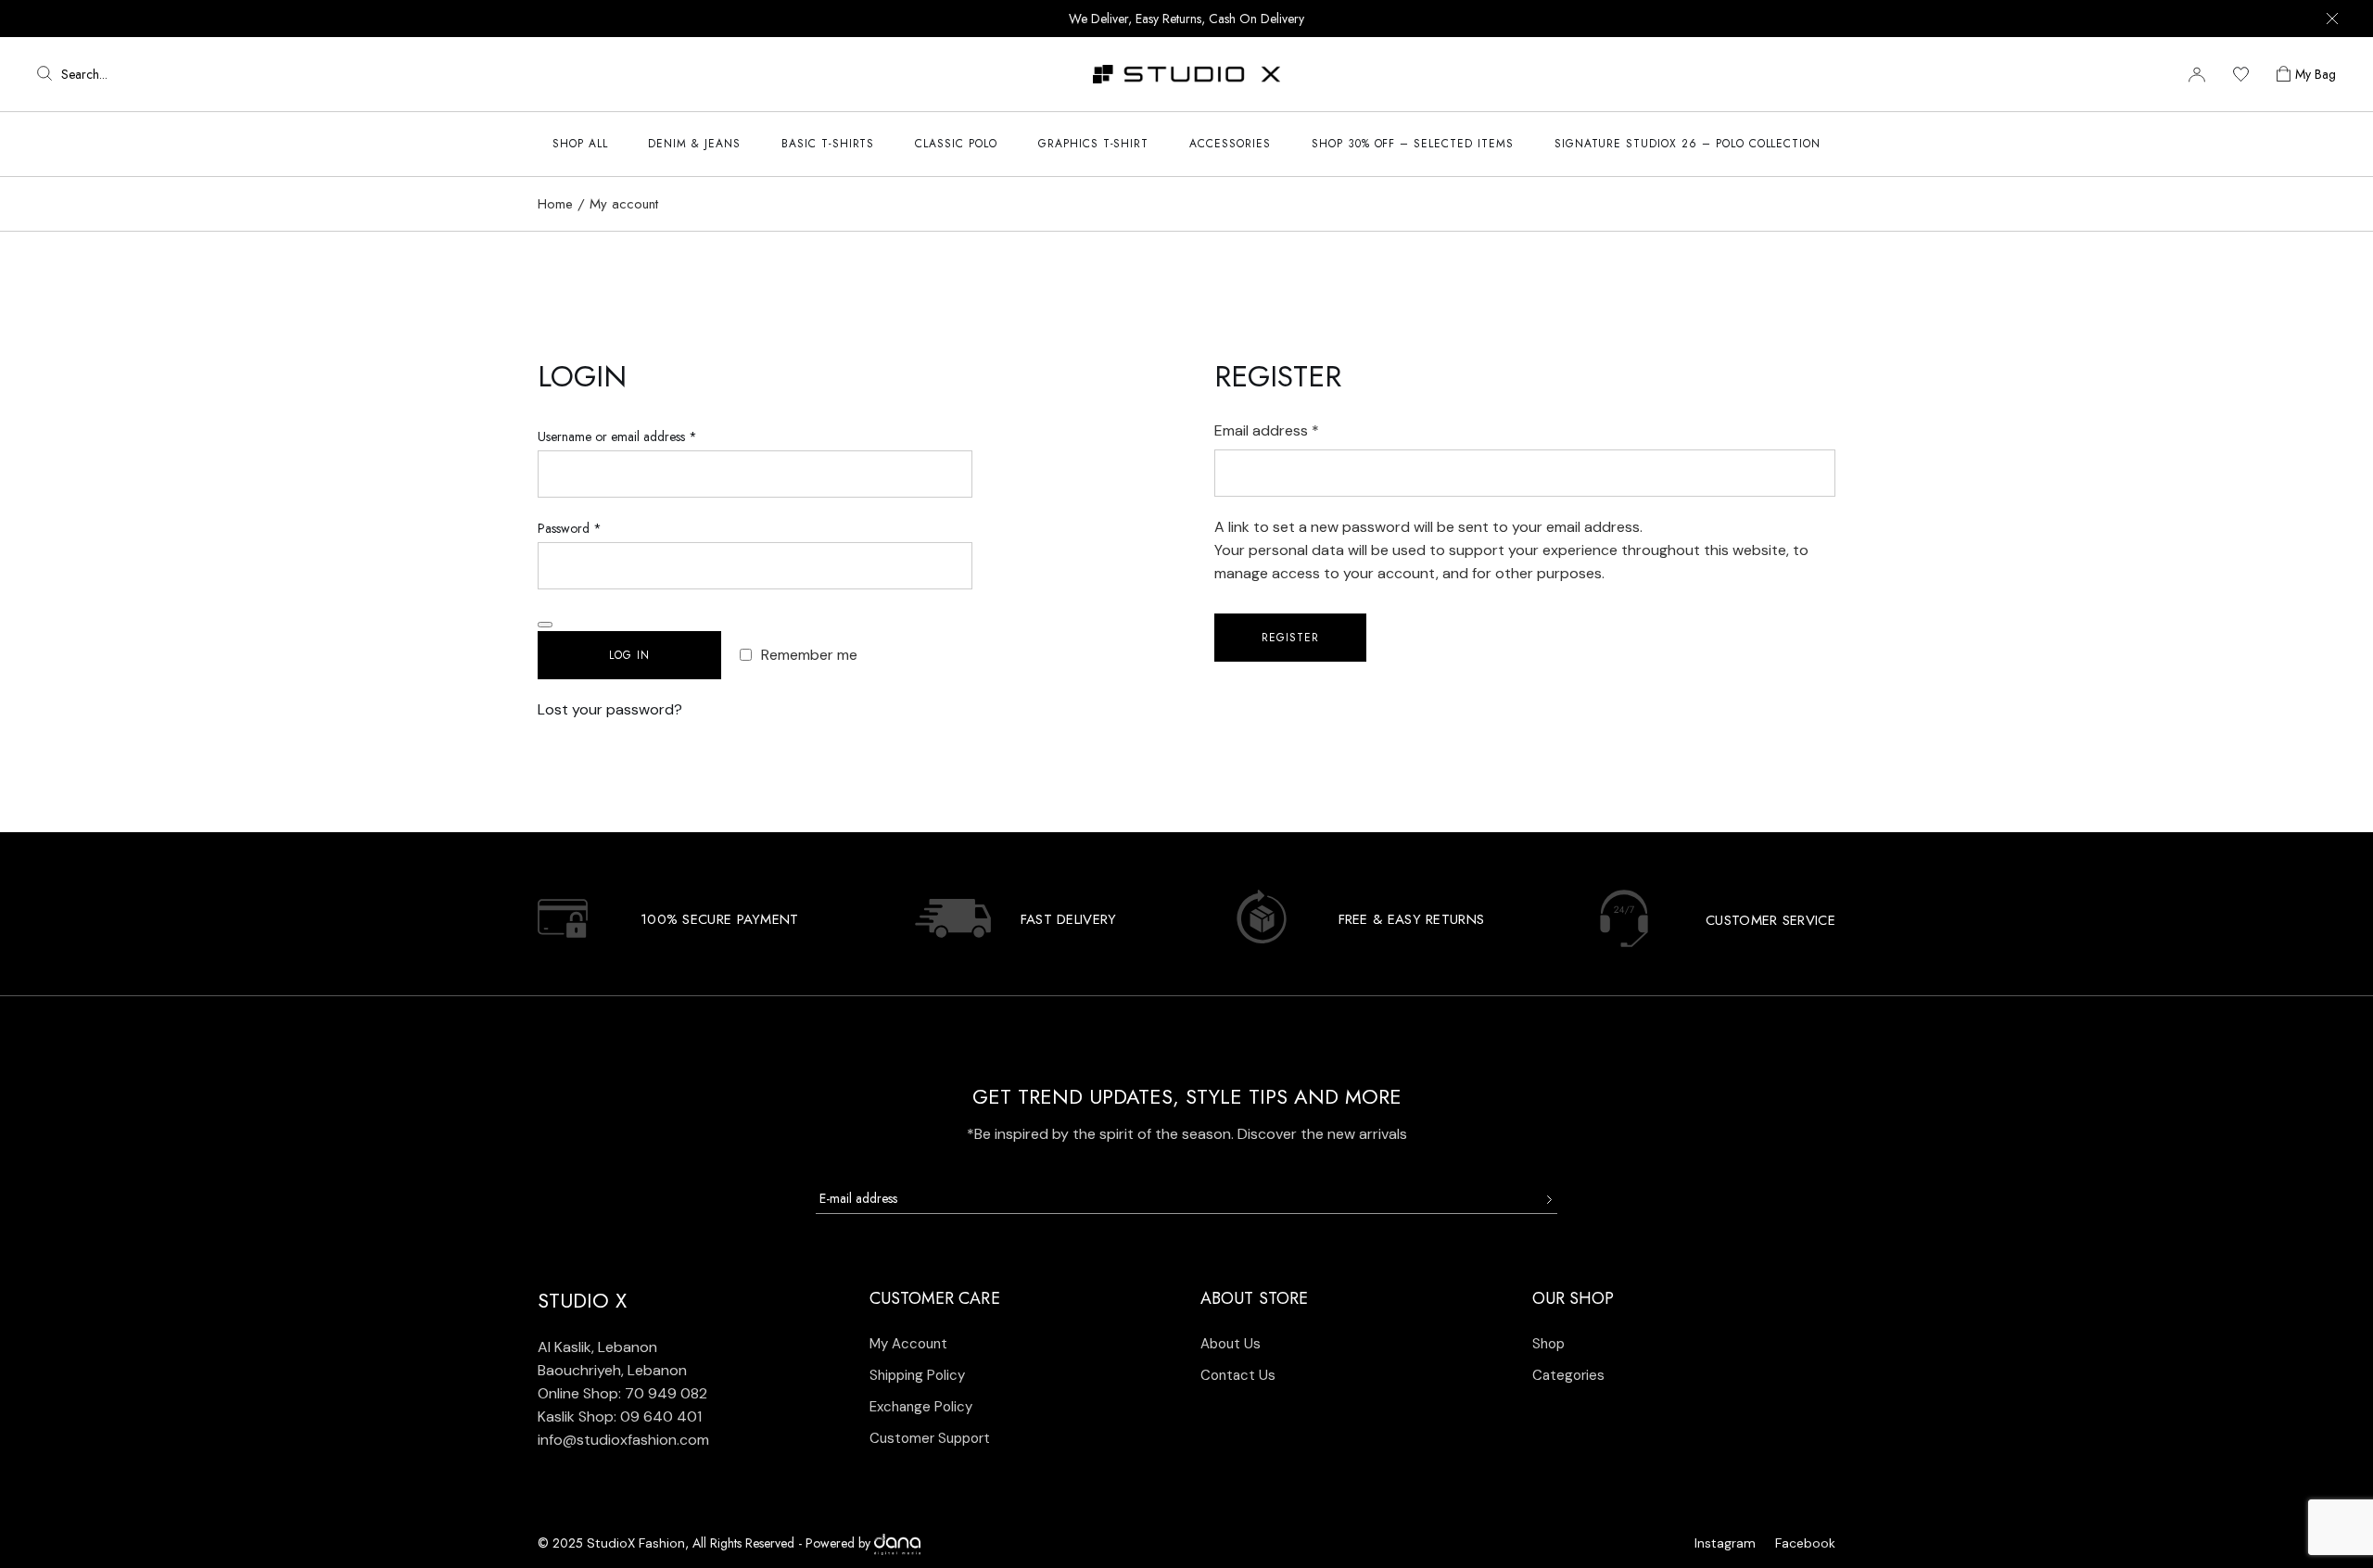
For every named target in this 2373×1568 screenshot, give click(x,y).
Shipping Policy (917, 1375)
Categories (1568, 1375)
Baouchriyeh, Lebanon (612, 1370)
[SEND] (1548, 1200)
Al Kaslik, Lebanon (597, 1347)
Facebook (1805, 1543)
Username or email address (641, 435)
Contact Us (1238, 1375)
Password (594, 527)
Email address (1296, 430)
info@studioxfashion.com (623, 1440)
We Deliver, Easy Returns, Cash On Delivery (1186, 19)
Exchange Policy (921, 1407)
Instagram (1725, 1543)
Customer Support (930, 1438)
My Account (908, 1344)
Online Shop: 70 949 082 (622, 1393)
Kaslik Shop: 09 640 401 (620, 1416)
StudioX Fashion (636, 1543)
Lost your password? (610, 709)
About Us (1231, 1344)
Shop (1548, 1344)
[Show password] (545, 625)
